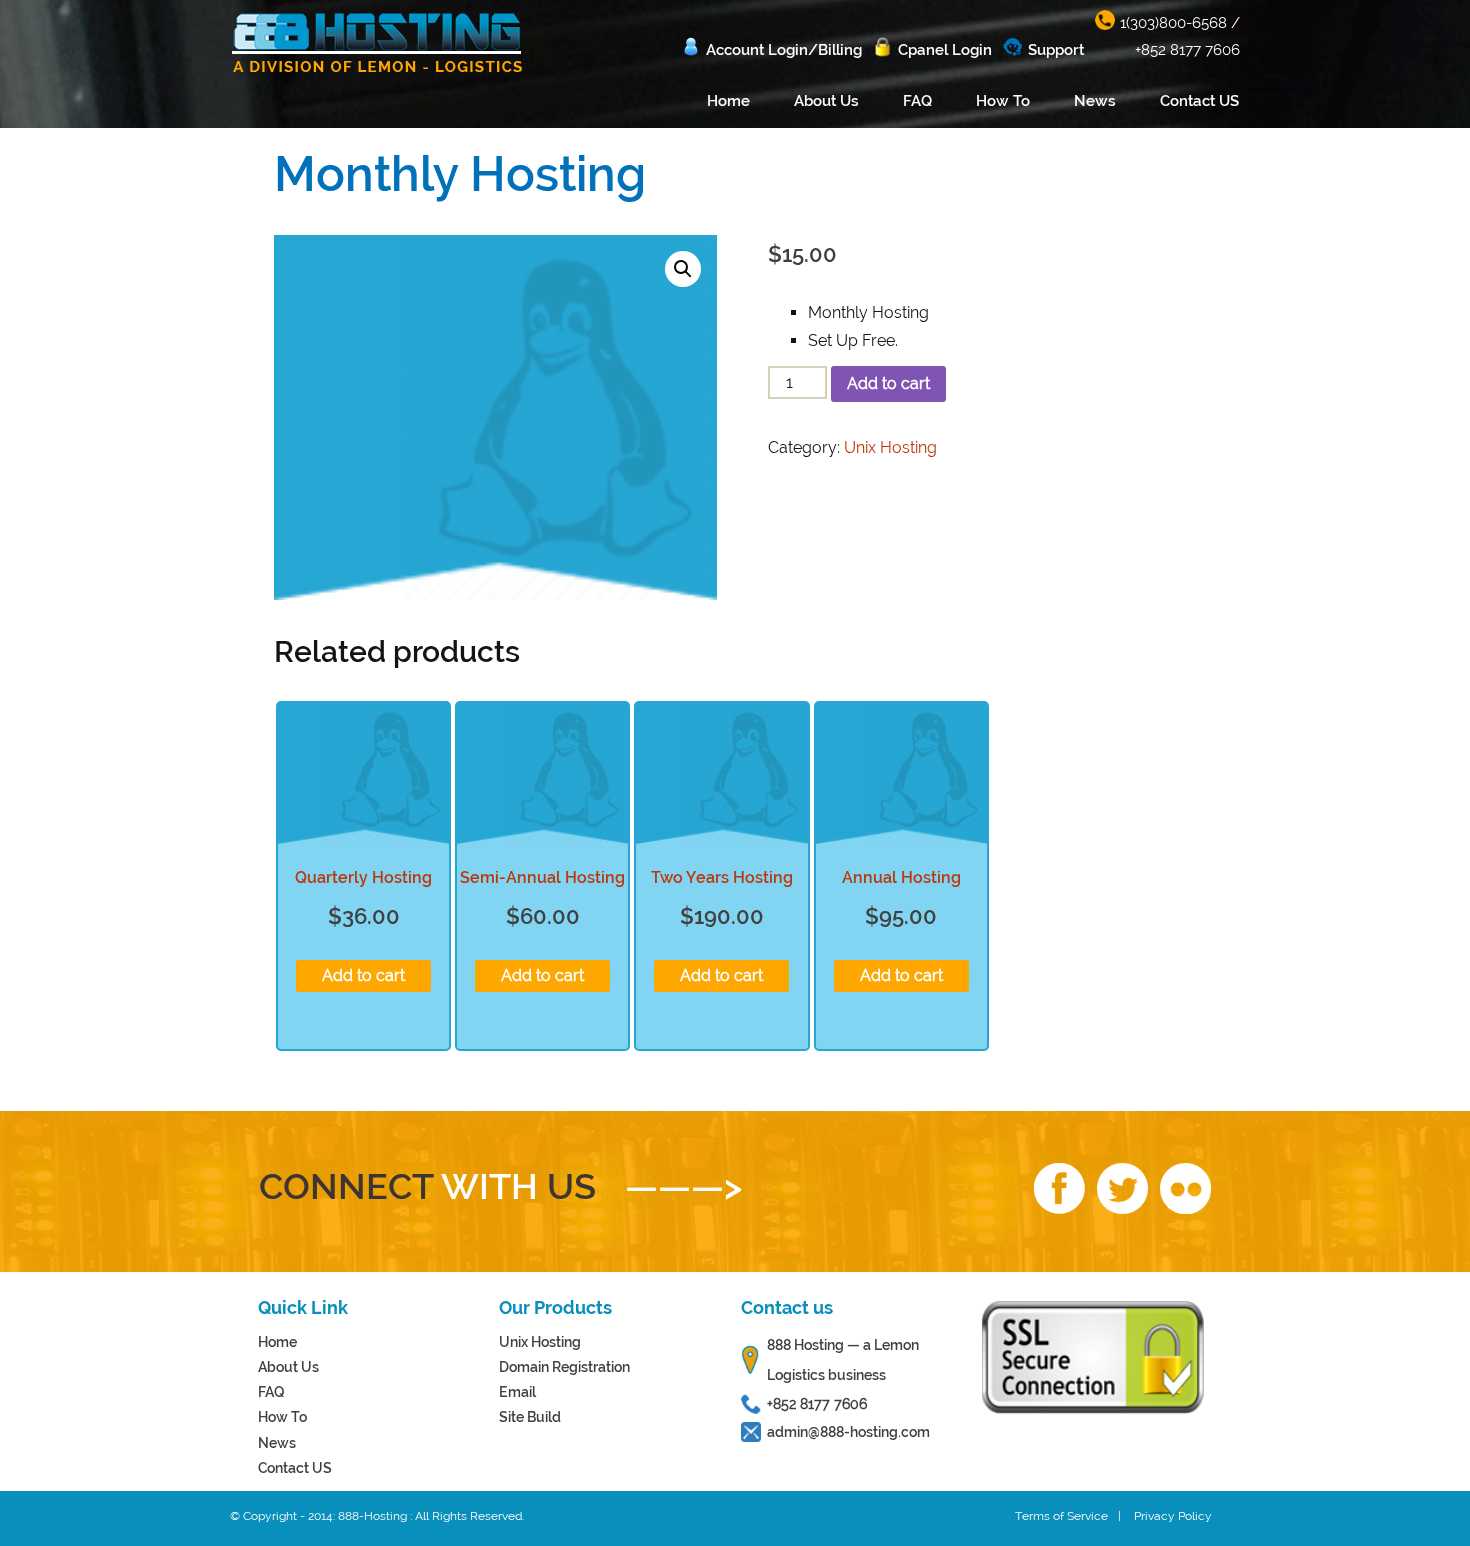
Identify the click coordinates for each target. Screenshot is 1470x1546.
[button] (683, 269)
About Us (826, 101)
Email (517, 1392)
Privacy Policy (1173, 1516)
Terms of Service (1061, 1516)
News (1095, 101)
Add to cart (888, 383)
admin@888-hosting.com (848, 1432)
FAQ (917, 101)
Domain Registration (564, 1367)
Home (728, 101)
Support (1056, 50)
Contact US (1199, 101)
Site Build (530, 1417)
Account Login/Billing (784, 50)
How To (1003, 101)
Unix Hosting (890, 447)
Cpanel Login (945, 50)
